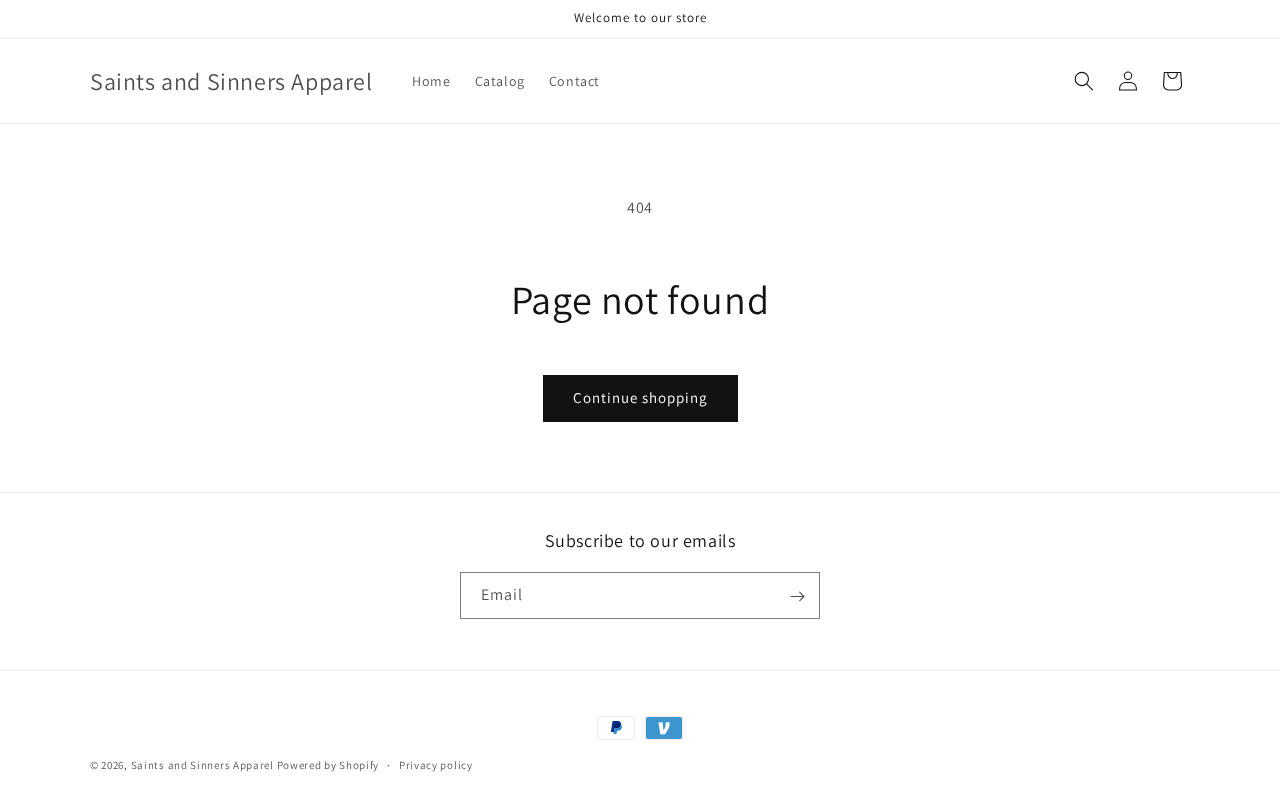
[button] (1084, 81)
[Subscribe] (797, 596)
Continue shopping (640, 397)
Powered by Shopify (328, 765)
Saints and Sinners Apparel (202, 765)
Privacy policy (436, 764)
